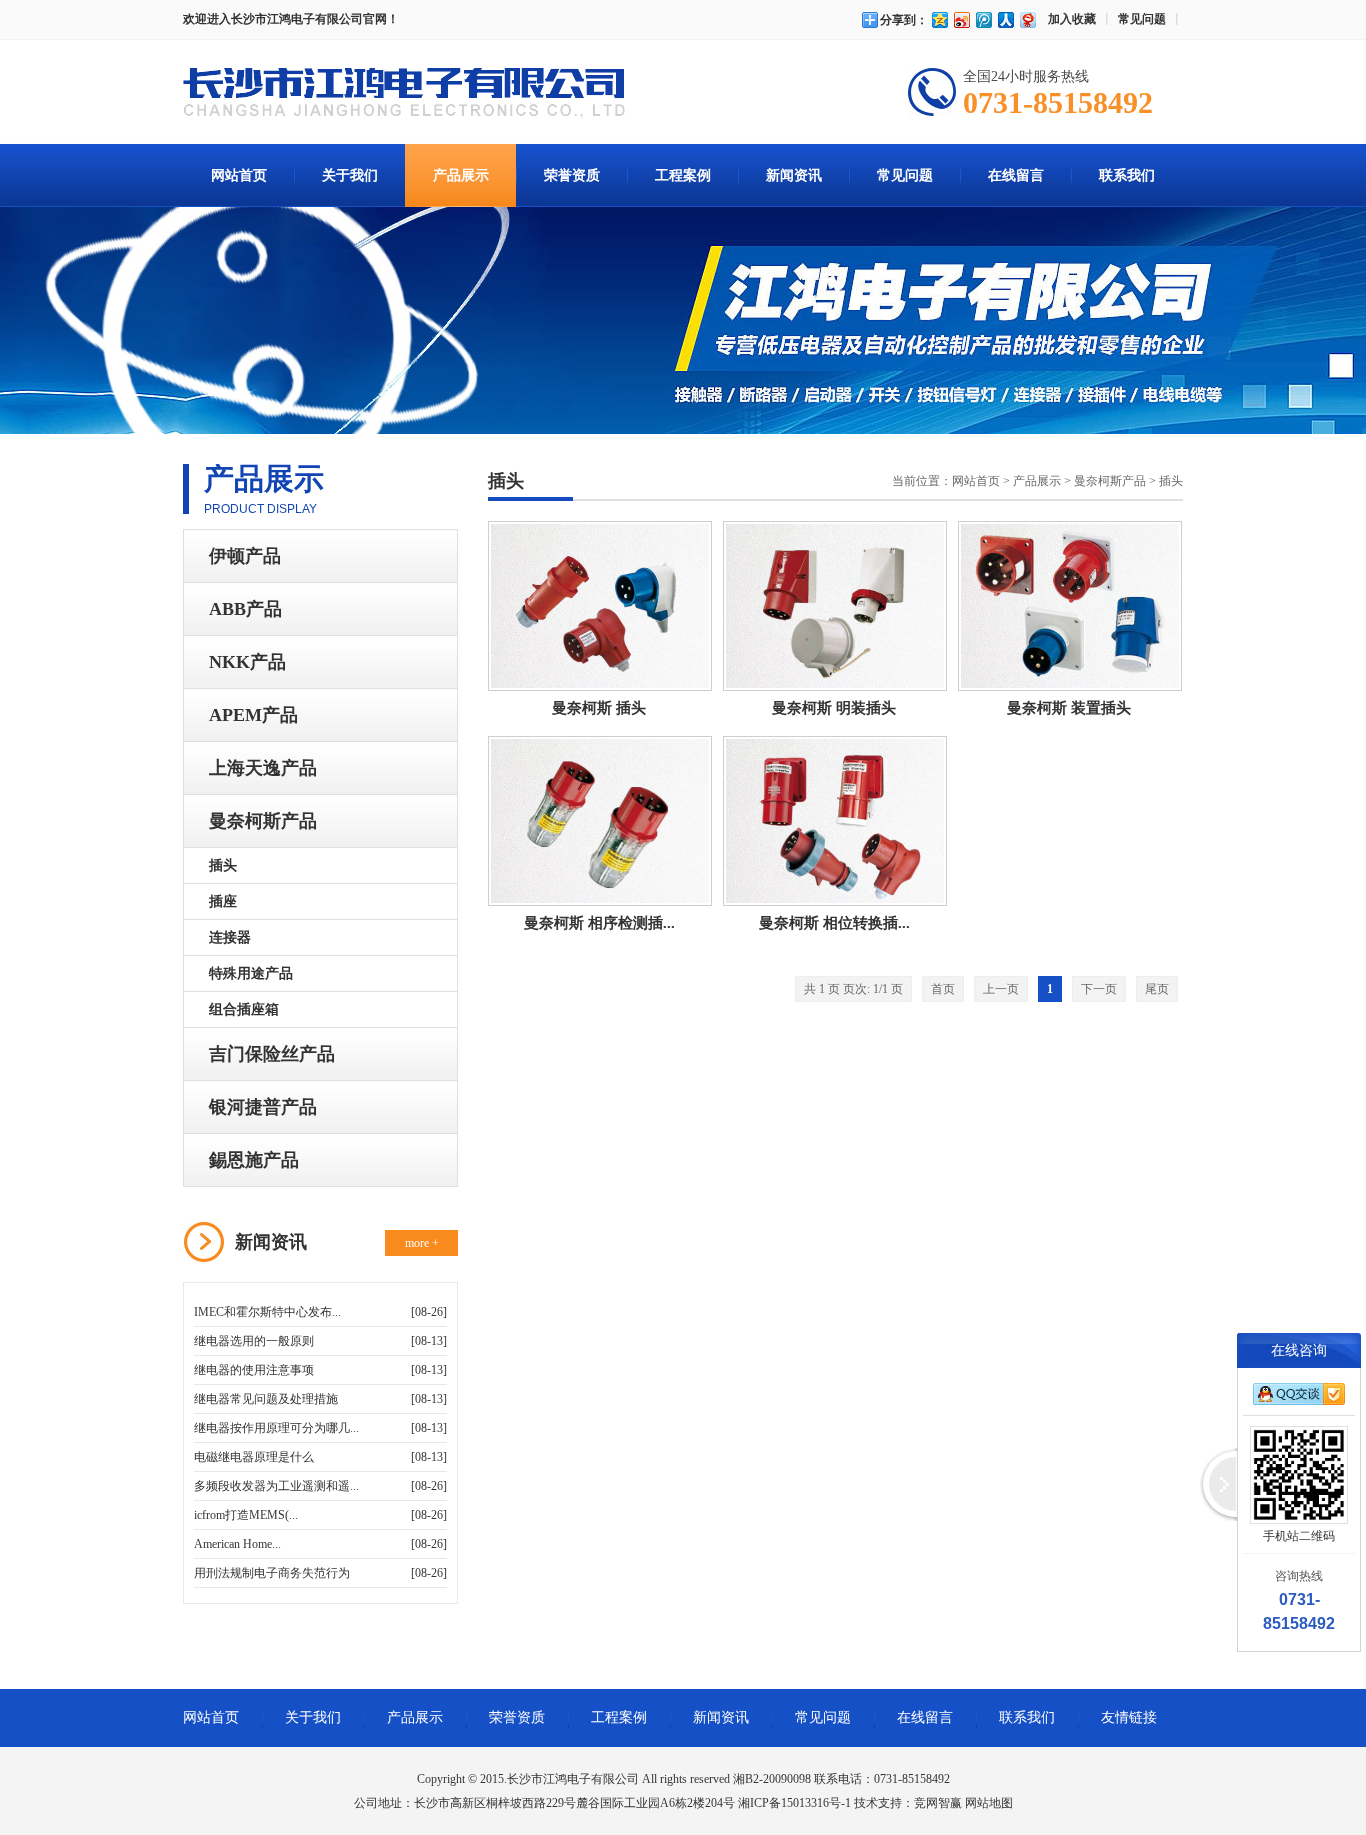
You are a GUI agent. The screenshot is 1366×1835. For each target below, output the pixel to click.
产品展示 (461, 175)
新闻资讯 (794, 175)
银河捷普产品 (263, 1107)
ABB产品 (245, 609)
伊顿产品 (245, 556)
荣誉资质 (572, 175)
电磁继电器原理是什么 (254, 1457)
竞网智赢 (938, 1803)
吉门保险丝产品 (272, 1054)
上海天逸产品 (263, 768)
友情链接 (1129, 1717)
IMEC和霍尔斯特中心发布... (267, 1312)
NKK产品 (247, 662)
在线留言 (1016, 175)
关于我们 (350, 175)
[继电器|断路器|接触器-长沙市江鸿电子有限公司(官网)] (404, 95)
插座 (223, 901)
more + (422, 1243)
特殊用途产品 (251, 973)
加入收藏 (1072, 19)
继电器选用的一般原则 (254, 1341)
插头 (223, 865)
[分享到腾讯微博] (983, 19)
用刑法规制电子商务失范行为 (272, 1573)
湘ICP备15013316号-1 (794, 1803)
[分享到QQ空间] (939, 19)
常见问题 (1142, 19)
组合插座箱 (244, 1009)
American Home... (237, 1544)
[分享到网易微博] (1027, 19)
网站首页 (239, 175)
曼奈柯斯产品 (263, 821)
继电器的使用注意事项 (254, 1370)
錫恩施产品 (254, 1160)
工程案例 (683, 175)
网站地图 (989, 1803)
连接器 (230, 937)
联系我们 (1127, 175)
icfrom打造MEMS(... (246, 1515)
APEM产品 (253, 715)
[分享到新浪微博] (961, 19)
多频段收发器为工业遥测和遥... (276, 1486)
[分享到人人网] (1005, 19)
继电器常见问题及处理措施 (266, 1399)
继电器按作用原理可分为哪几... (276, 1428)
